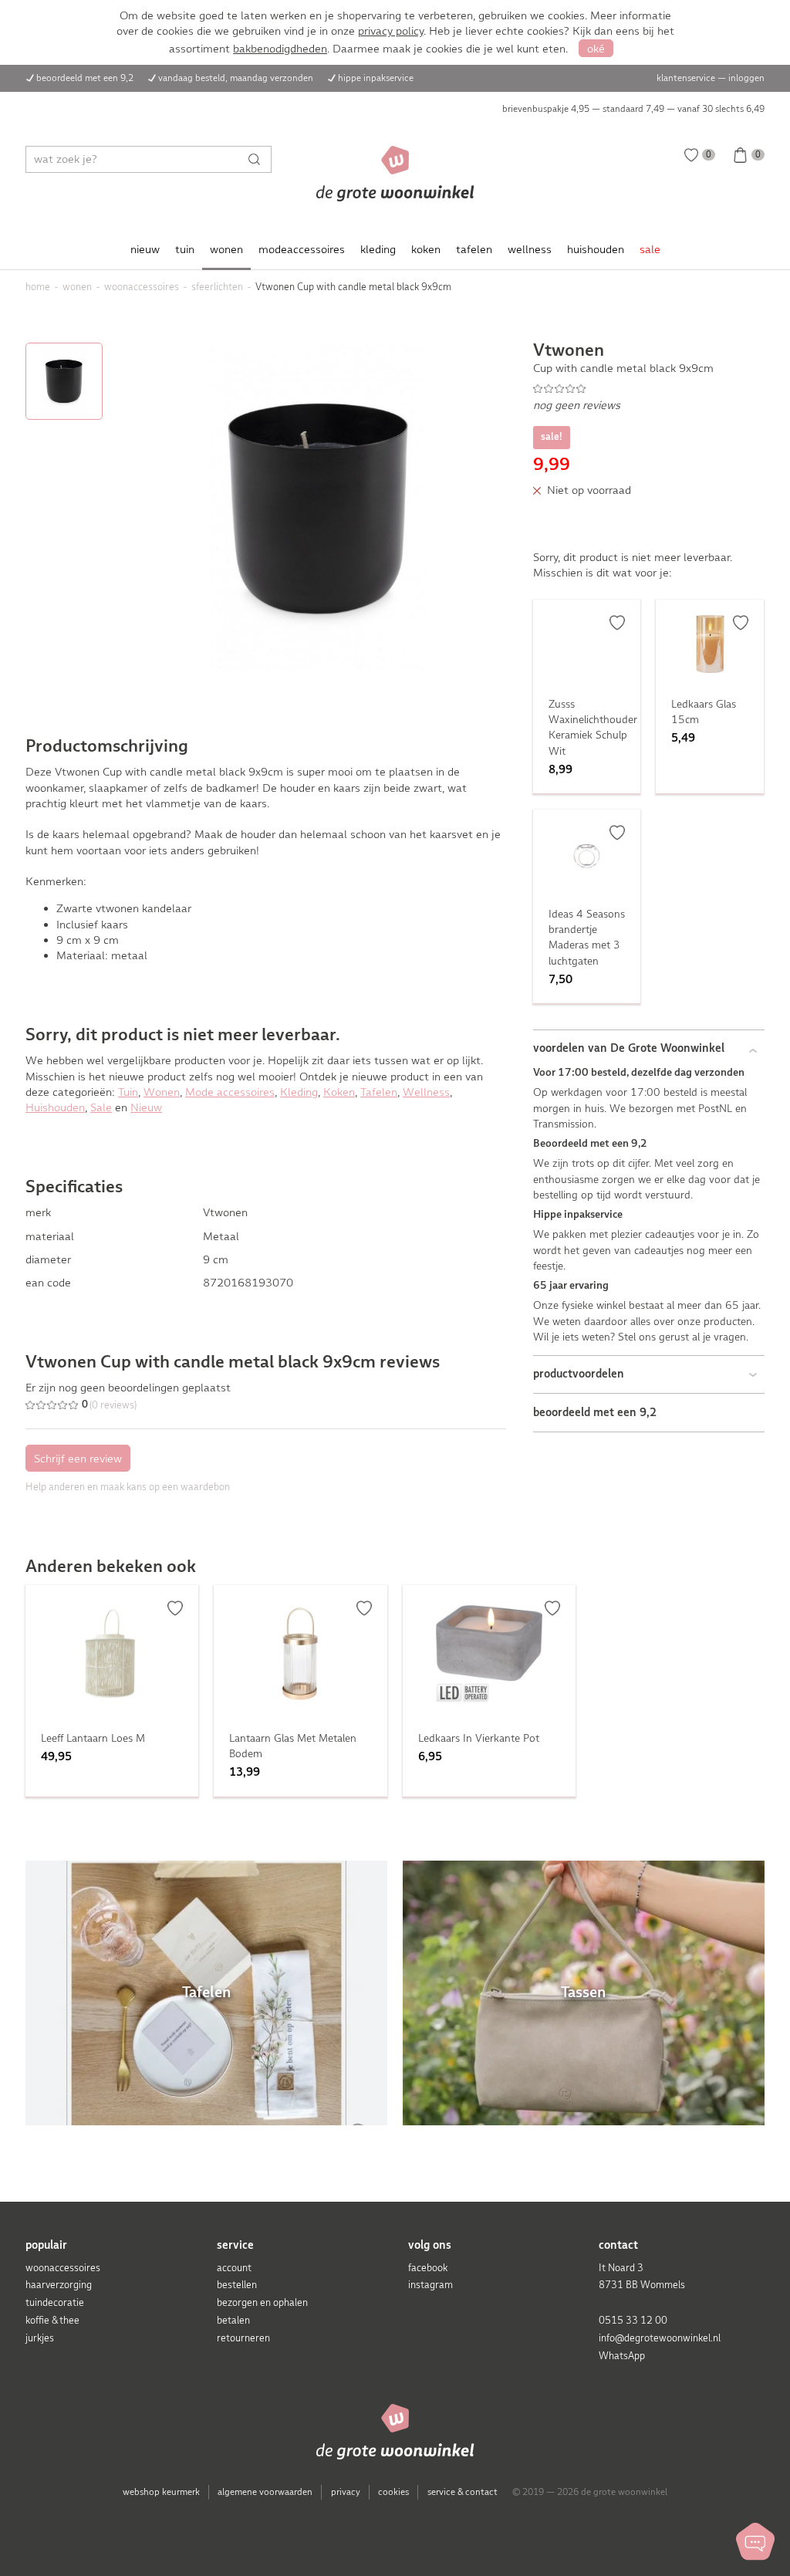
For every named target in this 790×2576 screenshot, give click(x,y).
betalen (233, 2320)
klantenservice (686, 78)
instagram (430, 2285)
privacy (346, 2492)
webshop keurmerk (161, 2492)
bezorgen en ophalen (262, 2302)
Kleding (299, 1092)
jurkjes (40, 2338)
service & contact (463, 2492)
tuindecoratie (55, 2302)
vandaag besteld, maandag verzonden (236, 78)
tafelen (474, 249)
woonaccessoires (63, 2268)
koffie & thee (52, 2320)
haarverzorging (59, 2285)
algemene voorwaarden (265, 2492)
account (234, 2268)
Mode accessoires (230, 1092)
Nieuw (146, 1107)
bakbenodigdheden (280, 49)
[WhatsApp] (755, 2541)
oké (596, 49)
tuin (185, 249)
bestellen (237, 2285)
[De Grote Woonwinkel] (395, 174)
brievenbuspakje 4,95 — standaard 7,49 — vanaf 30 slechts (633, 109)
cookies (393, 2492)
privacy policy (391, 31)
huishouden (596, 249)
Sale (101, 1107)
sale (650, 249)
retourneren (243, 2338)
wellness (530, 249)
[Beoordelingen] (649, 389)
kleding (378, 249)
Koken (339, 1092)
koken (426, 249)
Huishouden (55, 1107)
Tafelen (379, 1092)
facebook (428, 2268)
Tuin (128, 1092)
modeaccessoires (302, 249)
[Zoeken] (258, 159)
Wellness (426, 1092)
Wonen (162, 1092)
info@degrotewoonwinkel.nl (660, 2338)
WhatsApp (622, 2356)
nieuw (145, 249)
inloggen (746, 78)
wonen (226, 249)
